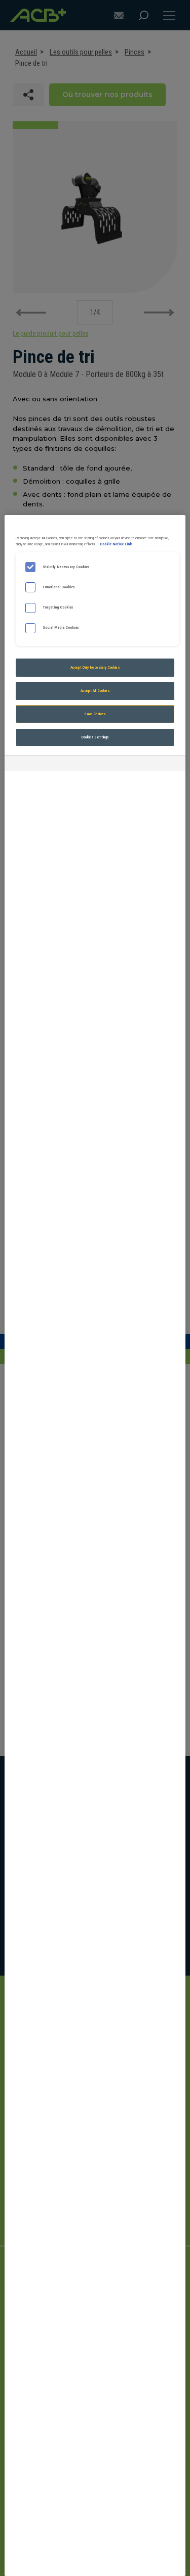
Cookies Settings (95, 737)
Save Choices (95, 714)
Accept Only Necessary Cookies (95, 667)
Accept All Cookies (95, 691)
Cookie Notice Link (116, 544)
